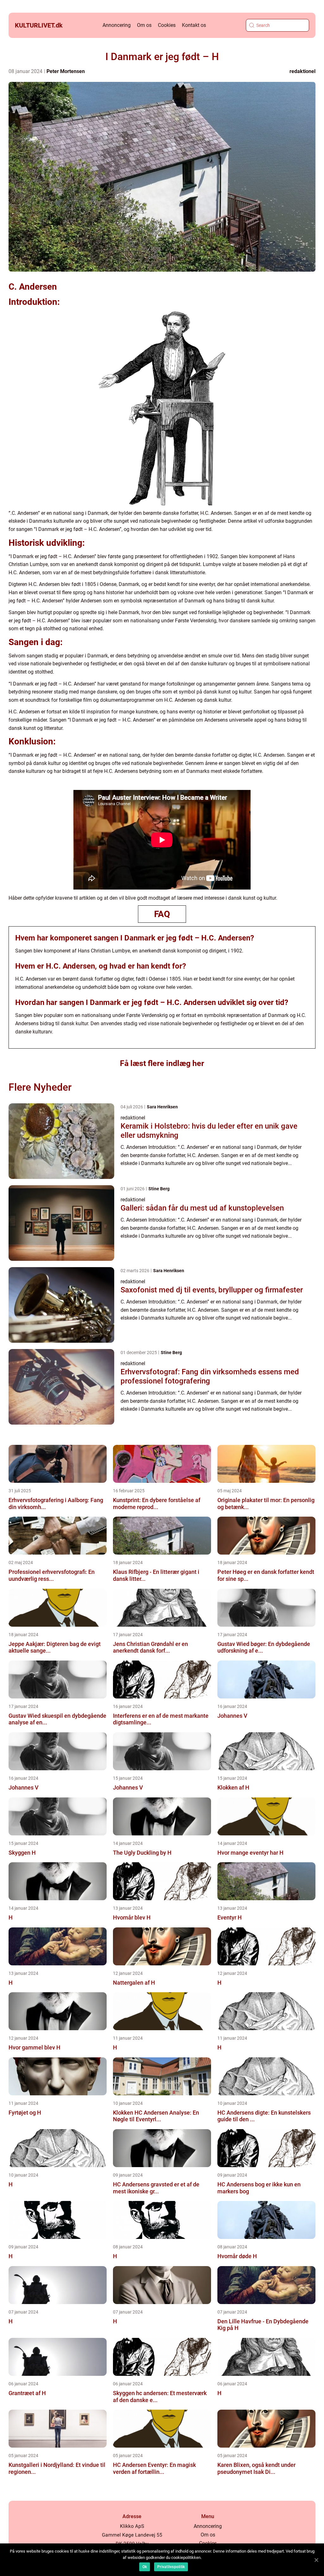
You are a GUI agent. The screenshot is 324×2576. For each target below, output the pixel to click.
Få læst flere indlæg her (162, 1063)
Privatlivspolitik (171, 2567)
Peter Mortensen (66, 71)
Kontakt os (194, 25)
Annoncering (117, 25)
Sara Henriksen (162, 1107)
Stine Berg (159, 1189)
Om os (144, 25)
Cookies (167, 25)
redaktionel (302, 71)
